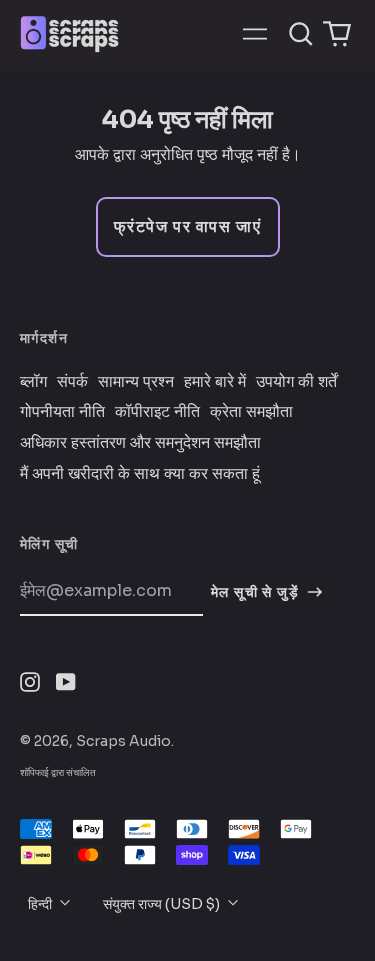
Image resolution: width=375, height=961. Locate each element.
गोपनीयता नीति (62, 412)
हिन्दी (41, 904)
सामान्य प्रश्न (136, 382)
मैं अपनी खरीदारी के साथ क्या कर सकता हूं (140, 474)
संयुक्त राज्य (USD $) (163, 904)
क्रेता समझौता (251, 412)
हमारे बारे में (215, 382)
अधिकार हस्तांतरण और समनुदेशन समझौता (140, 443)
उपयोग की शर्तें (296, 382)
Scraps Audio (123, 741)
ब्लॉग (33, 382)
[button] (301, 34)
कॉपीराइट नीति (157, 412)
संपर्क (72, 382)
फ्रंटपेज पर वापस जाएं (188, 226)
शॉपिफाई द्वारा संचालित (58, 772)
